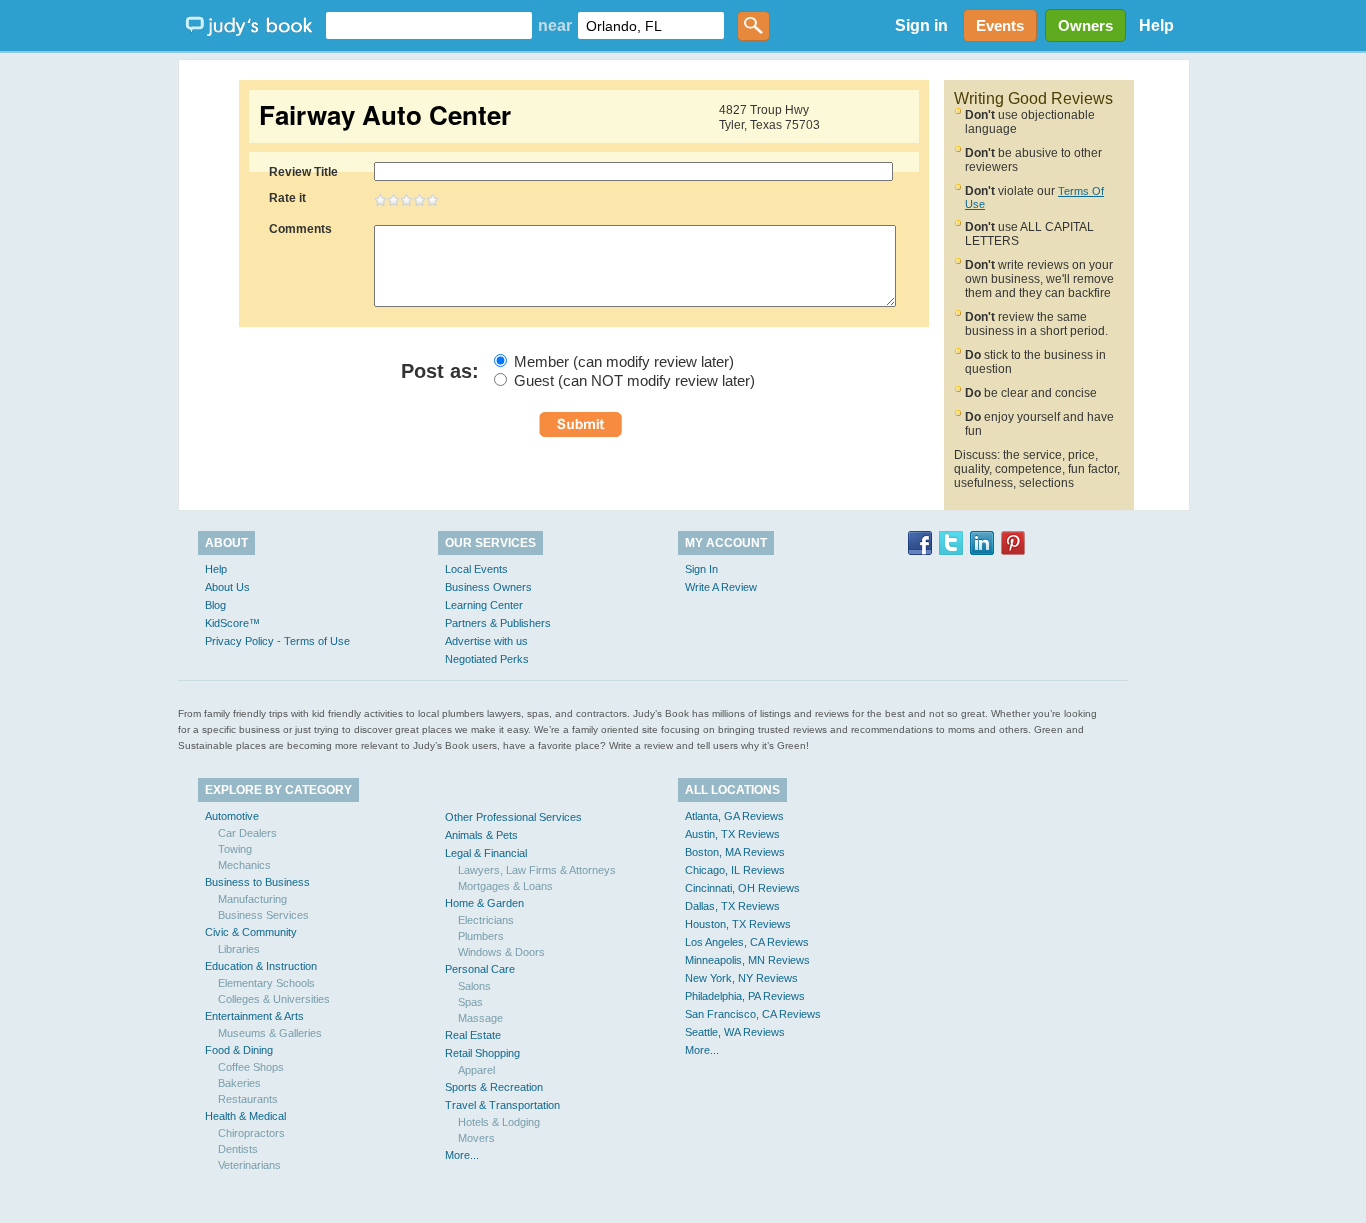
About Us (227, 587)
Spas (470, 1002)
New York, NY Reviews (741, 978)
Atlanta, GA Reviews (734, 816)
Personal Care (480, 969)
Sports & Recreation (494, 1087)
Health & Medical (245, 1116)
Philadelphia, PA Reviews (745, 996)
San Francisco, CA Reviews (753, 1014)
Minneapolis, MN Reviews (747, 960)
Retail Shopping (482, 1053)
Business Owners (488, 587)
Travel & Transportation (502, 1105)
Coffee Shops (251, 1067)
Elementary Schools (266, 983)
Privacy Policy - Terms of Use (277, 641)
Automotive (232, 816)
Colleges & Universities (274, 999)
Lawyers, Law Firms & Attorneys (537, 870)
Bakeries (239, 1083)
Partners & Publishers (498, 623)
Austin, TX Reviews (732, 834)
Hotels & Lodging (499, 1122)
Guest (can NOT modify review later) (634, 380)
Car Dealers (247, 833)
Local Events (476, 569)
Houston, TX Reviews (738, 924)
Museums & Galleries (270, 1033)
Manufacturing (252, 899)
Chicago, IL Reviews (735, 870)
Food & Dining (239, 1050)
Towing (235, 849)
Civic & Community (251, 932)
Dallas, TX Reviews (732, 906)
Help (1156, 25)
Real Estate (473, 1035)
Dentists (238, 1149)
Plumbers (481, 936)
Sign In (701, 569)
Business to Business (257, 882)
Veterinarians (249, 1165)
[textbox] (429, 25)
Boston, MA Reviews (735, 852)
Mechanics (244, 865)
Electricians (486, 920)
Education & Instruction (261, 966)
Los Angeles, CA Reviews (747, 942)
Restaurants (248, 1099)
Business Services (263, 915)
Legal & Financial (486, 853)
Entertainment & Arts (254, 1016)
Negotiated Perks (487, 659)
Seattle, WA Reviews (735, 1032)
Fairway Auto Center (385, 115)
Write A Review (721, 587)
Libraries (239, 949)
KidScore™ (232, 623)
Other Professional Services (513, 817)
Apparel (476, 1070)
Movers (476, 1138)
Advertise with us (486, 641)
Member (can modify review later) (624, 361)
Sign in (921, 25)
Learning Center (484, 605)
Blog (215, 605)
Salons (474, 986)
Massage (480, 1018)
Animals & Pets (481, 835)
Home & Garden (484, 903)
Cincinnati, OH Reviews (742, 888)
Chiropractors (251, 1133)
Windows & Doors (501, 952)
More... (462, 1155)
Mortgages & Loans (505, 886)
